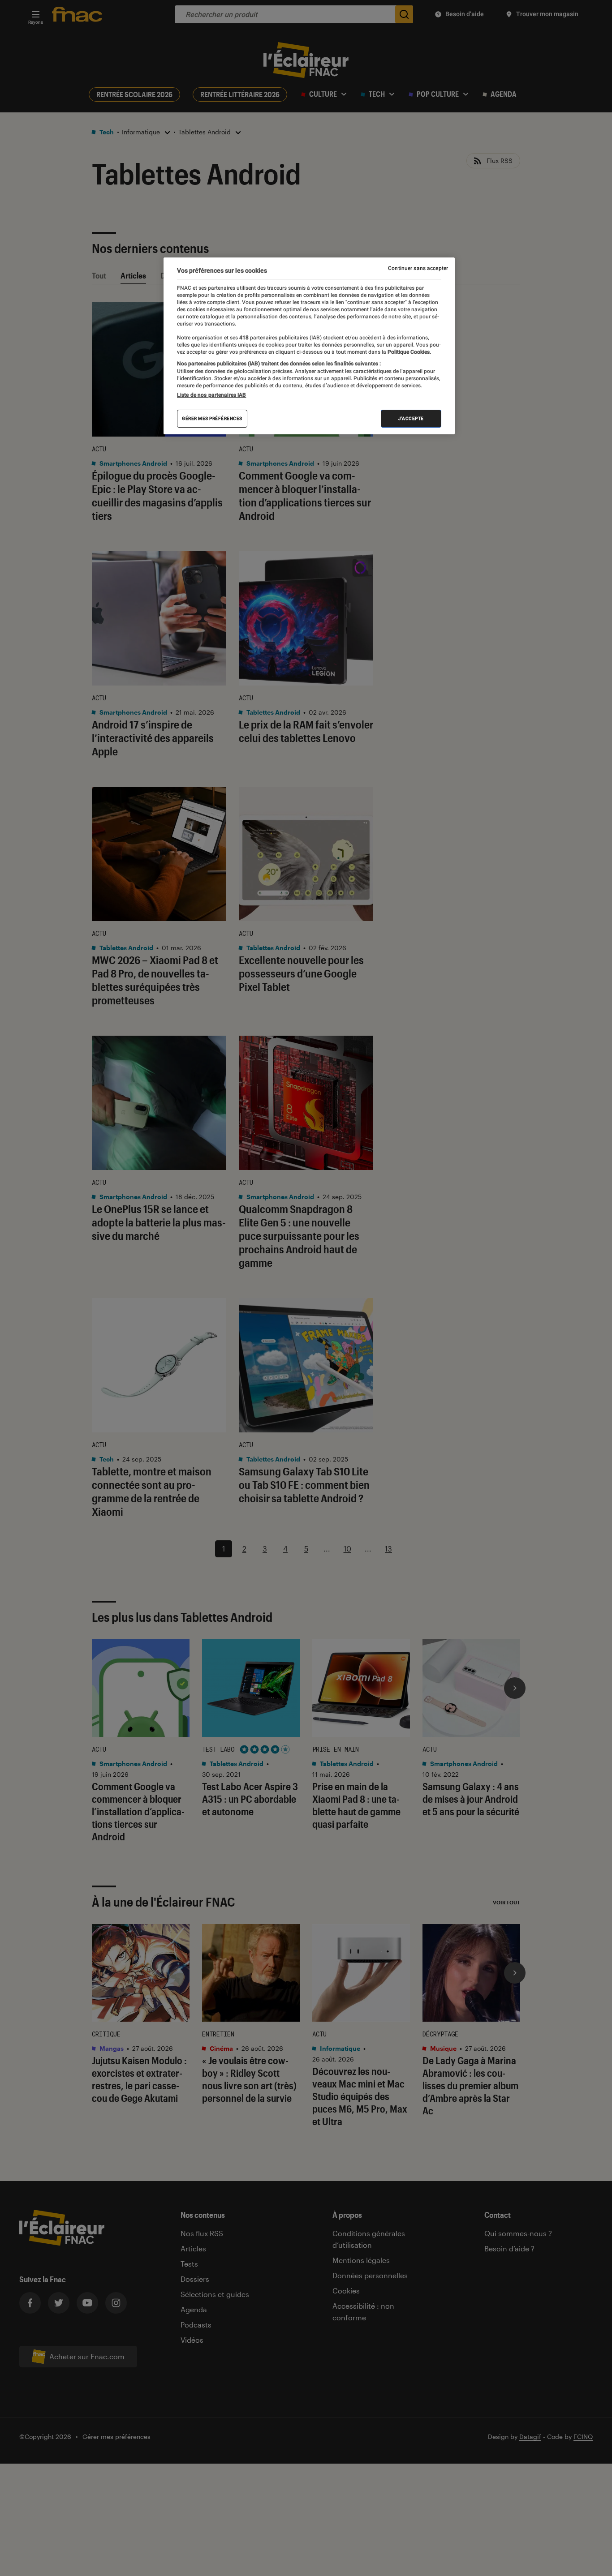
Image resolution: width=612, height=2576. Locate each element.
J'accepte (411, 418)
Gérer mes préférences (212, 418)
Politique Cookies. (409, 352)
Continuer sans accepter (418, 268)
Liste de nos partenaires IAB (211, 395)
